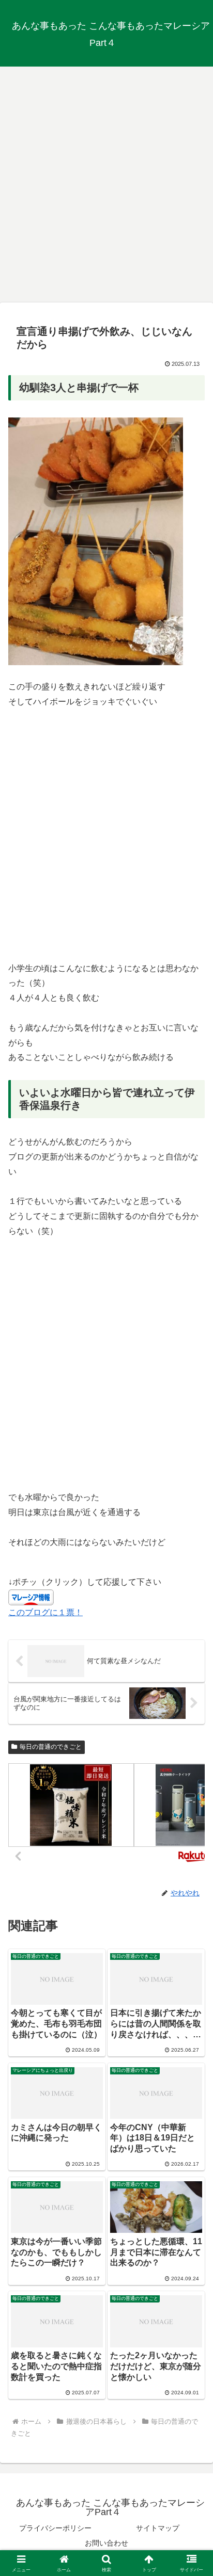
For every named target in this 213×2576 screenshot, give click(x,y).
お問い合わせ (106, 2543)
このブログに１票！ (45, 1612)
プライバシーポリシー (55, 2528)
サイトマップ (158, 2528)
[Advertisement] (106, 181)
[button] (192, 1746)
